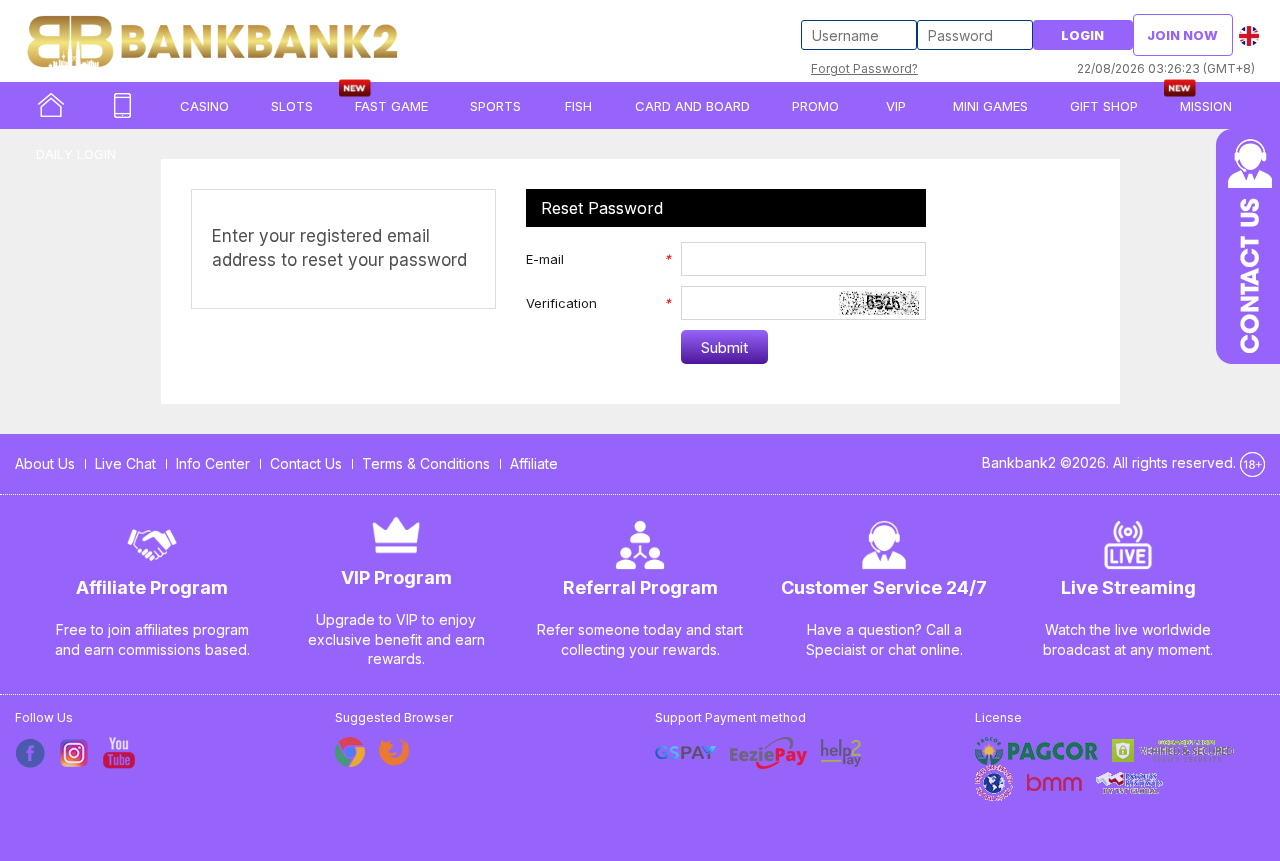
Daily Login (76, 154)
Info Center (213, 463)
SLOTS (292, 106)
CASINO (204, 106)
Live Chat (125, 463)
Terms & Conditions (426, 463)
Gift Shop (1104, 106)
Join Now (1182, 35)
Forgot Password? (864, 68)
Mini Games (990, 106)
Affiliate (534, 463)
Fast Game (391, 106)
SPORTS (495, 106)
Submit (724, 347)
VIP (896, 106)
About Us (45, 463)
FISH (578, 106)
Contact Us (306, 463)
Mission (1206, 106)
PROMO (815, 106)
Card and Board (692, 106)
